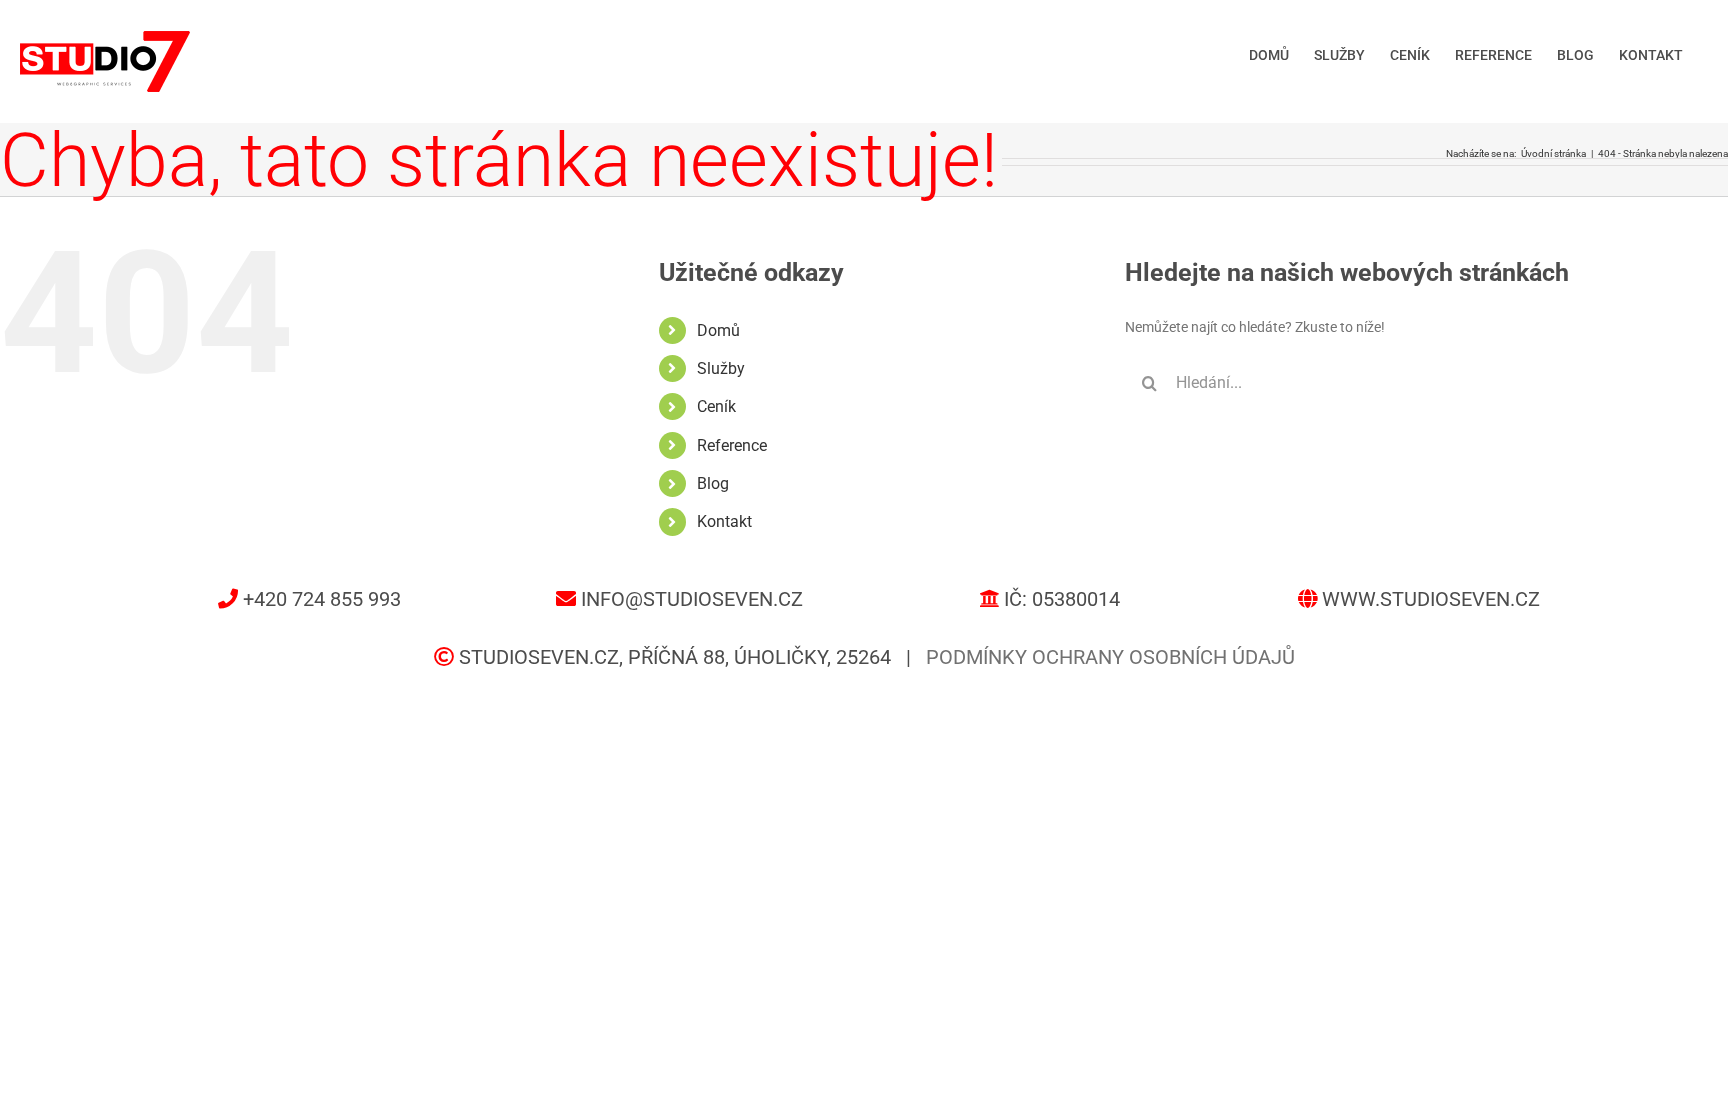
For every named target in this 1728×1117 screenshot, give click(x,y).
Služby (721, 368)
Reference (732, 445)
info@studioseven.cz (692, 599)
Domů (718, 330)
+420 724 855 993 (322, 599)
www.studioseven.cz (1431, 599)
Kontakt (724, 521)
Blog (713, 483)
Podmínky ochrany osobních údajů (1110, 657)
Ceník (716, 406)
